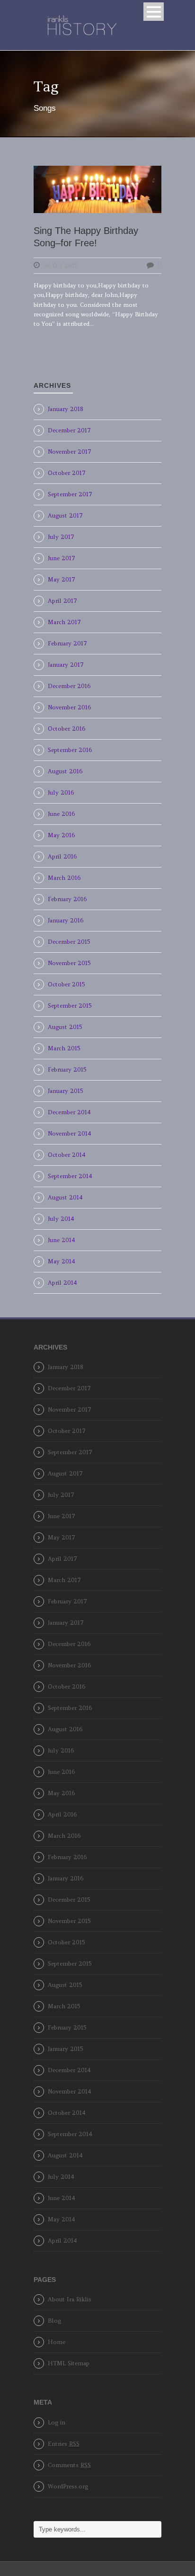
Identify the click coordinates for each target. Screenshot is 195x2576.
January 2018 (66, 409)
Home (57, 2342)
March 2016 (64, 878)
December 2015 (69, 942)
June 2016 (61, 814)
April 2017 (62, 601)
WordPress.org (68, 2486)
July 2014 (61, 1219)
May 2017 (62, 579)
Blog (54, 2321)
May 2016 (61, 835)
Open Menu (154, 12)
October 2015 (66, 984)
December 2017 (69, 430)
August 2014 (65, 1197)
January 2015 (65, 1091)
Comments (69, 2465)
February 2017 (67, 643)
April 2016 (62, 856)
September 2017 (70, 494)
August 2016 (65, 771)
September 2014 (70, 1176)
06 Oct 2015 (60, 265)
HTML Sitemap (69, 2363)
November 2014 (70, 1133)
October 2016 (66, 729)
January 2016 (66, 920)
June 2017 (62, 558)
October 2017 (67, 473)
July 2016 (61, 792)
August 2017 (65, 515)
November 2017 (70, 452)
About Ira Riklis (70, 2299)
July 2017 (61, 537)
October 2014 (67, 1155)
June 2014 (62, 1240)
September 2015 (70, 1006)
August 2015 (65, 1027)
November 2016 (69, 707)
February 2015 (67, 1069)
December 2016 (69, 686)
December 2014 (69, 1112)
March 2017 (64, 622)
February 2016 (67, 899)
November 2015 (69, 963)
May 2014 (62, 1261)
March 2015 (64, 1048)
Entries (64, 2444)
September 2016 (70, 750)
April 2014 (62, 1283)
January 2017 (66, 665)
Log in (57, 2422)
